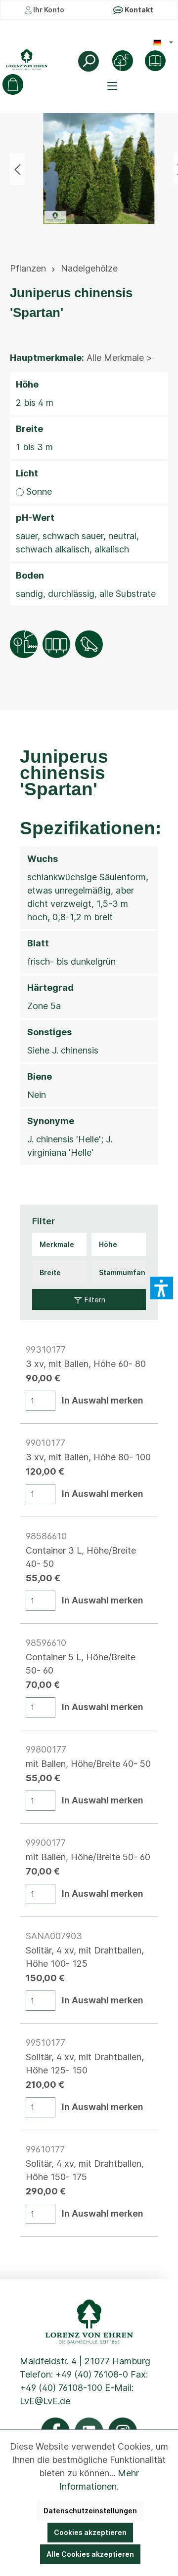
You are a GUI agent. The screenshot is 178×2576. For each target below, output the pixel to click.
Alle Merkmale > (119, 358)
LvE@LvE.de (45, 2401)
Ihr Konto (48, 10)
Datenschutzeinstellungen (90, 2511)
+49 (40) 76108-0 (92, 2374)
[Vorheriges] (17, 169)
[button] (162, 1288)
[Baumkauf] (123, 61)
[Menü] (114, 86)
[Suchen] (89, 61)
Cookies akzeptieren (90, 2532)
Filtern (94, 1300)
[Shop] (155, 61)
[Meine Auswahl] (13, 84)
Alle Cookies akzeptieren (90, 2554)
